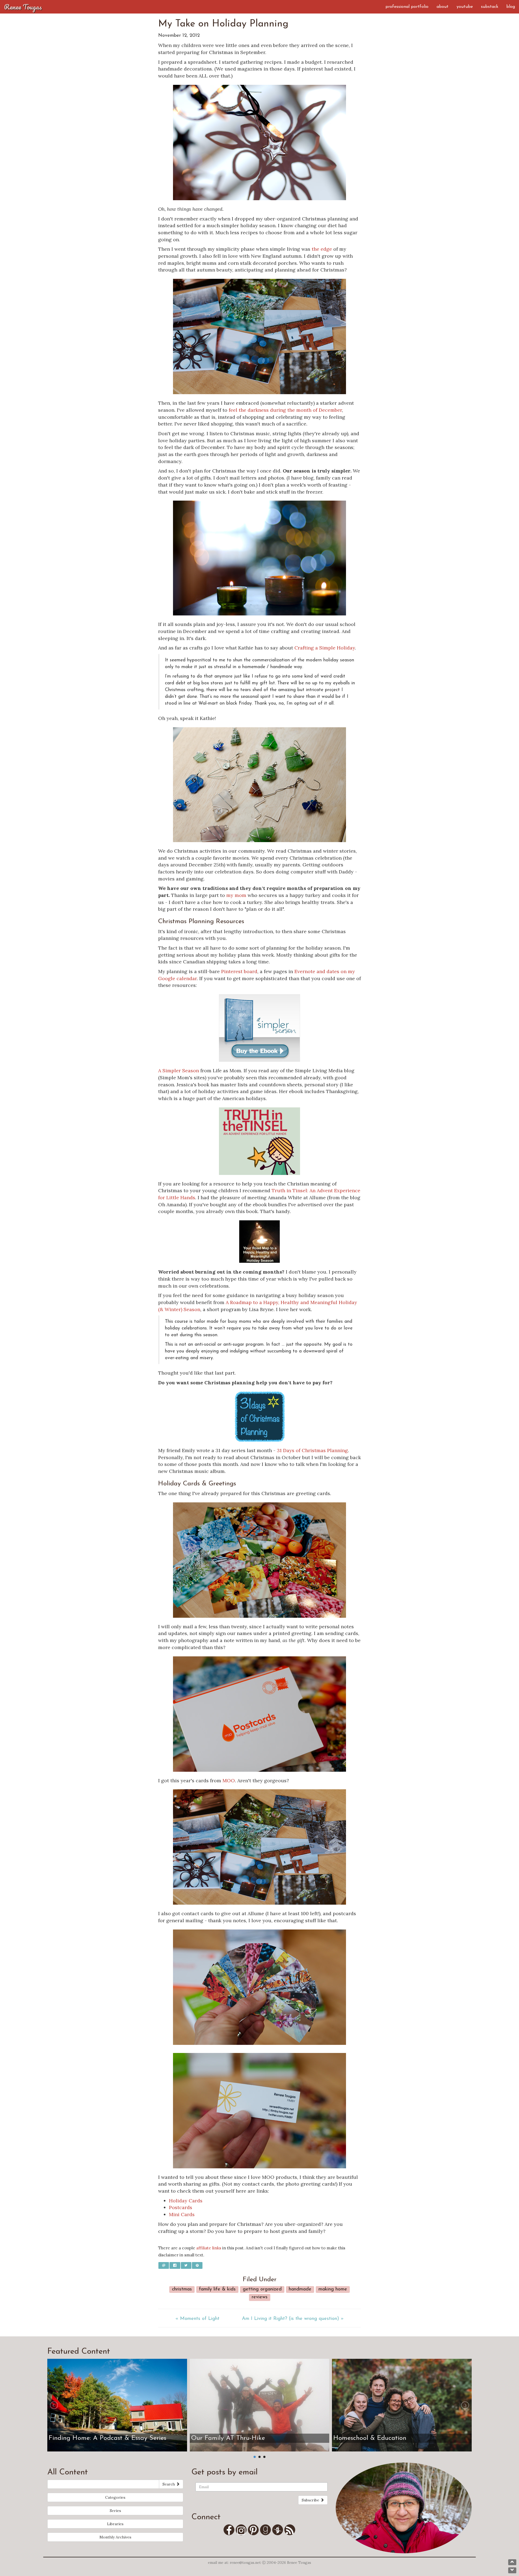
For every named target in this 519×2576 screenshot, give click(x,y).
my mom (236, 895)
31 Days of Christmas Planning (312, 1450)
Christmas (182, 2289)
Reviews (260, 2297)
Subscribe (311, 2500)
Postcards (181, 2207)
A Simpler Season (179, 1071)
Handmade (300, 2289)
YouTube (465, 7)
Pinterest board (239, 971)
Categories (115, 2497)
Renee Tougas (23, 7)
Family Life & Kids (217, 2289)
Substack (490, 7)
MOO (229, 1781)
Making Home (333, 2289)
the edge (322, 249)
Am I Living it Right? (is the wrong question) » (293, 2319)
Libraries (115, 2524)
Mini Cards (182, 2214)
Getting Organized (262, 2289)
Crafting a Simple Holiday (325, 648)
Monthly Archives (115, 2537)
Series (115, 2511)
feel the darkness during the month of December (285, 410)
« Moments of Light (197, 2319)
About (443, 7)
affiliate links (209, 2248)
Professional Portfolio (407, 7)
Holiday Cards (186, 2201)
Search (169, 2484)
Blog (511, 7)
